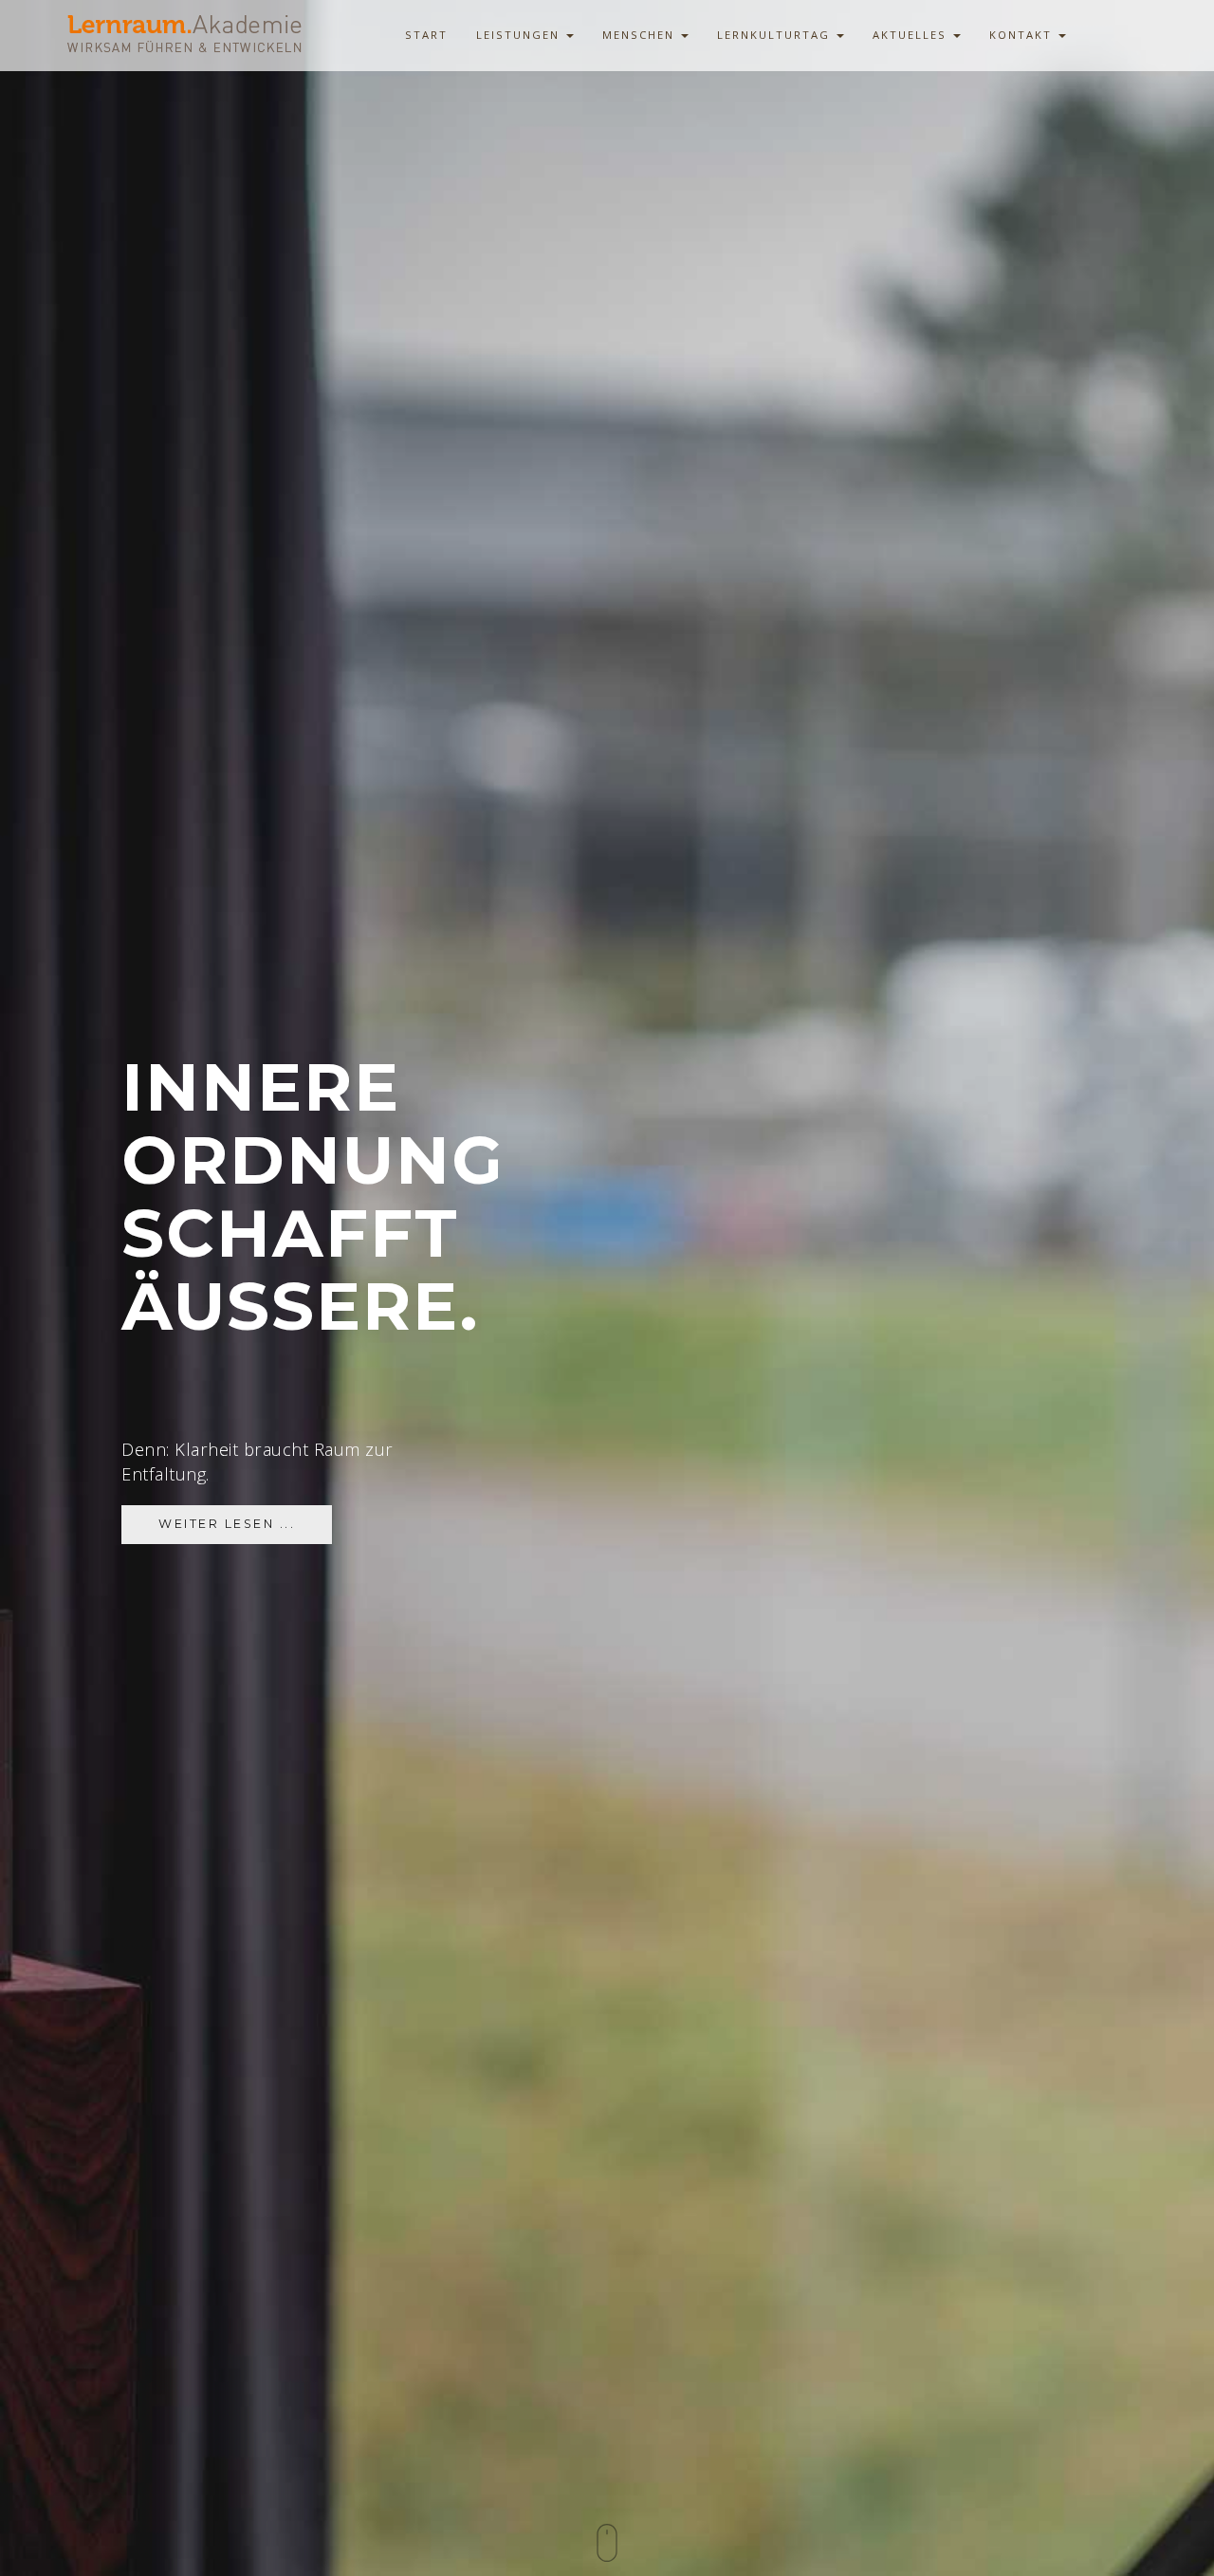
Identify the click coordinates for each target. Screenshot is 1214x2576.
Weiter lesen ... (227, 1524)
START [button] (426, 35)
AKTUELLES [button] (912, 35)
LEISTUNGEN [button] (520, 35)
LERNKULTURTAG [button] (776, 35)
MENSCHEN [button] (641, 35)
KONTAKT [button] (1023, 35)
